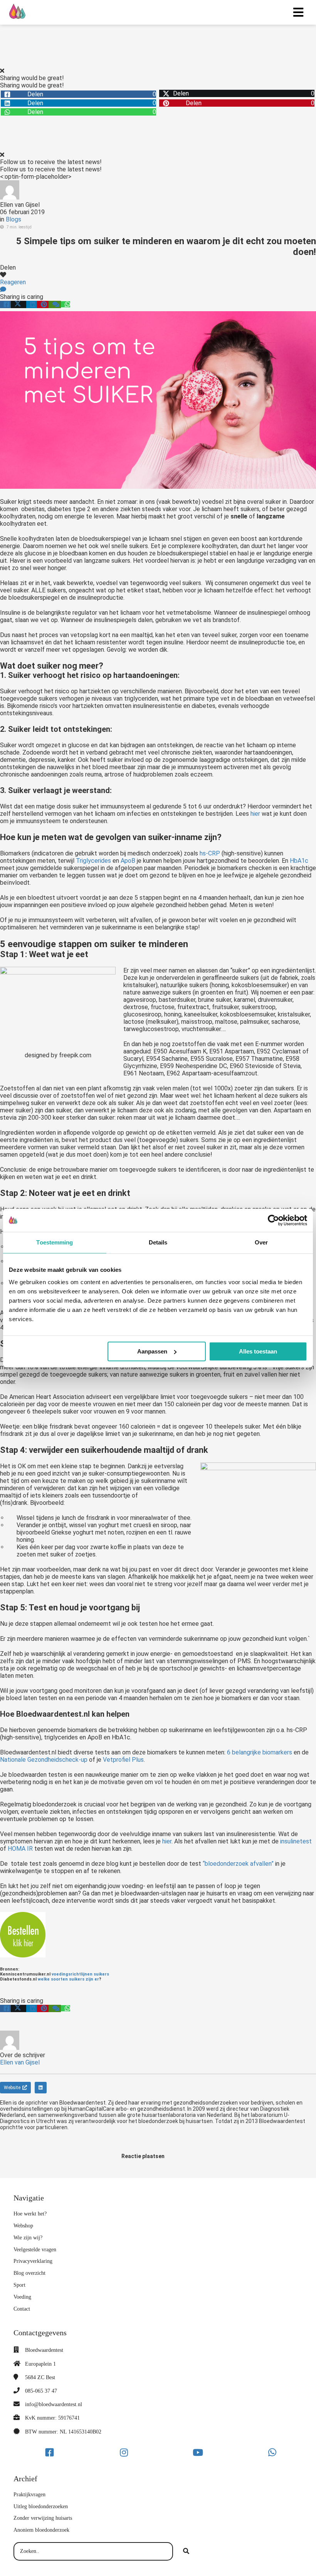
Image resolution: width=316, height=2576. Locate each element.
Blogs (13, 219)
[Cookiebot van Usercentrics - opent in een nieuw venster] (273, 1220)
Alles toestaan (258, 1351)
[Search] (186, 2551)
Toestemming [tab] (55, 1242)
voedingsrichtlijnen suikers (80, 1974)
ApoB (128, 861)
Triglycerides (93, 861)
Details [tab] (158, 1242)
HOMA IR (20, 1849)
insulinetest (296, 1841)
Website (12, 2088)
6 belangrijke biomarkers (260, 1752)
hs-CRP (210, 853)
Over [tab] (261, 1242)
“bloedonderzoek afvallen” (238, 1864)
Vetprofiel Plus (123, 1760)
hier (255, 814)
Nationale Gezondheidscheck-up (44, 1760)
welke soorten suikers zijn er (68, 1979)
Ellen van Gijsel (20, 205)
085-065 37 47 (41, 2391)
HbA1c (299, 861)
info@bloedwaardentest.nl (54, 2404)
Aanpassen (152, 1351)
